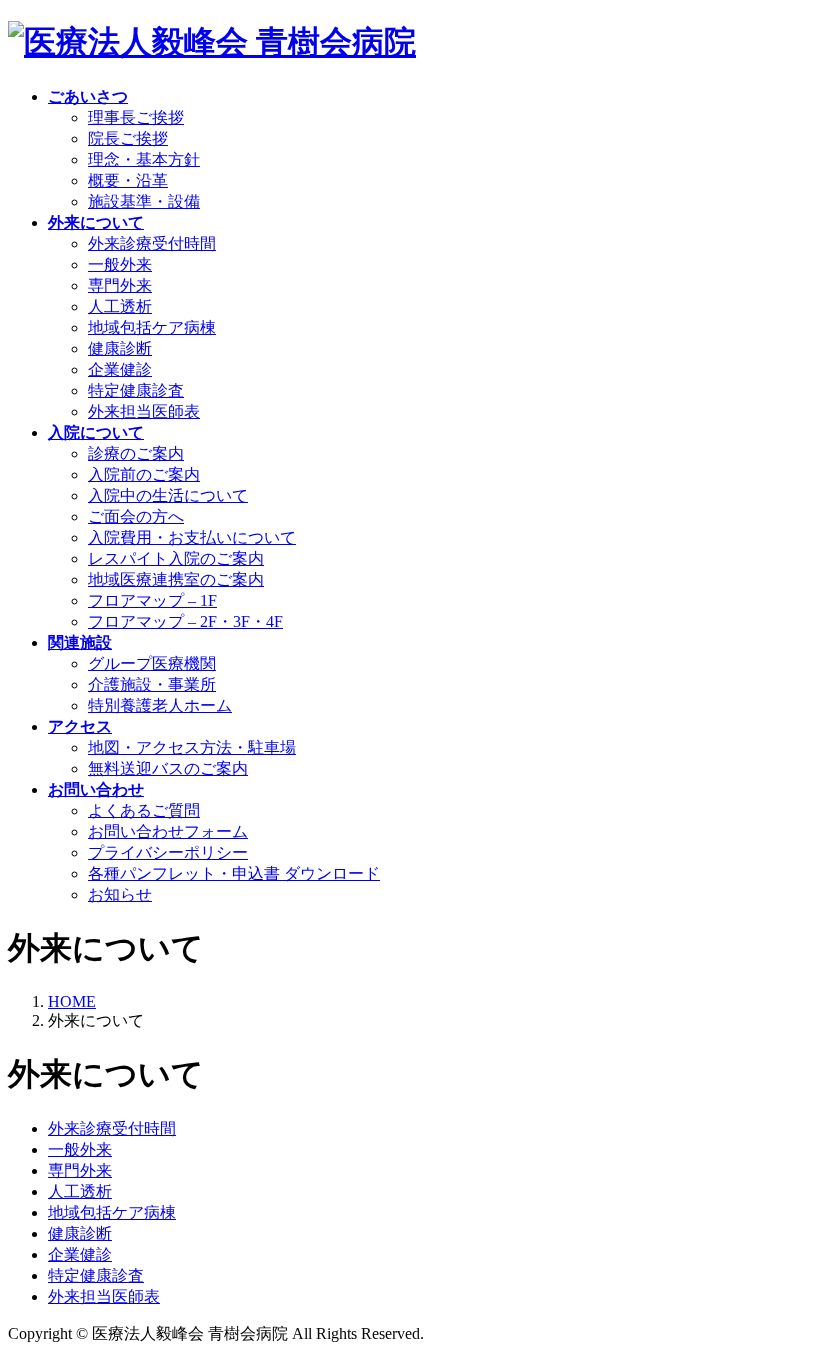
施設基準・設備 (144, 201)
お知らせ (120, 894)
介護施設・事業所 (152, 684)
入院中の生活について (168, 495)
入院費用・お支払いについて (192, 537)
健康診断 (120, 348)
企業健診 (120, 369)
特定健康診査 (136, 390)
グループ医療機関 (152, 663)
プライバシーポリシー (168, 852)
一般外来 (120, 264)
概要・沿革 (128, 180)
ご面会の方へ (136, 516)
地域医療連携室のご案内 (176, 579)
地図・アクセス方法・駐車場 (192, 747)
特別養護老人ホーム (160, 705)
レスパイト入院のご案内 (176, 558)
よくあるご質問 (144, 810)
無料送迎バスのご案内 (168, 768)
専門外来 (120, 285)
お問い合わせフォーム (168, 831)
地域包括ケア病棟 (152, 327)
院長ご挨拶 (128, 138)
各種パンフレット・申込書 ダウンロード (234, 873)
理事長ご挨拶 (136, 117)
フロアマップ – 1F (152, 600)
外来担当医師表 (144, 411)
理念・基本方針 (144, 159)
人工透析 (120, 306)
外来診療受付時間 (152, 243)
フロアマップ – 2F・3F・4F (185, 621)
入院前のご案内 (144, 474)
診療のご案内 (136, 453)
